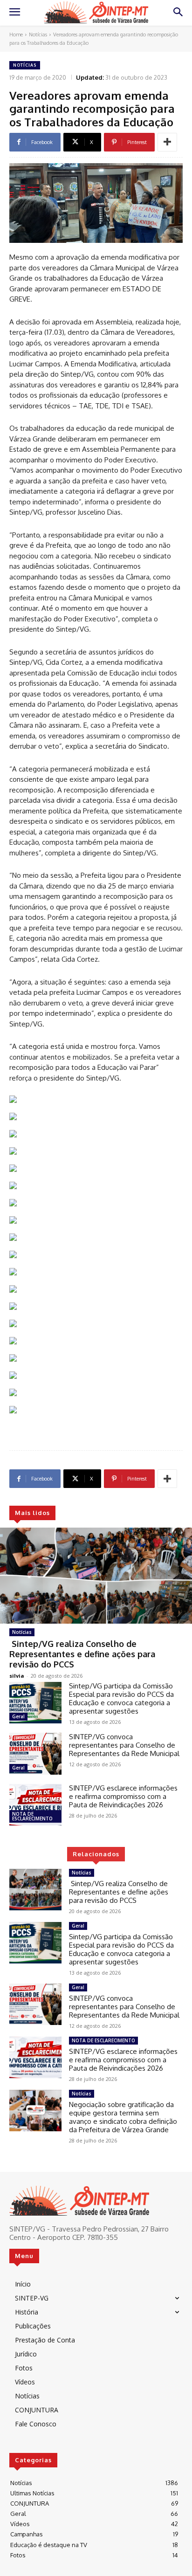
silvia (17, 1676)
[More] (167, 142)
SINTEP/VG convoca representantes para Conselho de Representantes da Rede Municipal (124, 1745)
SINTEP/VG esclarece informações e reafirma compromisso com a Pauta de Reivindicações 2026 (123, 1796)
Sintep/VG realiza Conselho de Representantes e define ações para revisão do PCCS (82, 1654)
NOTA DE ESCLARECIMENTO (32, 1816)
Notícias (38, 34)
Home (16, 34)
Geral (18, 1716)
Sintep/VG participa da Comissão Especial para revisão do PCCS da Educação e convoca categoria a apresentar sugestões (121, 1698)
